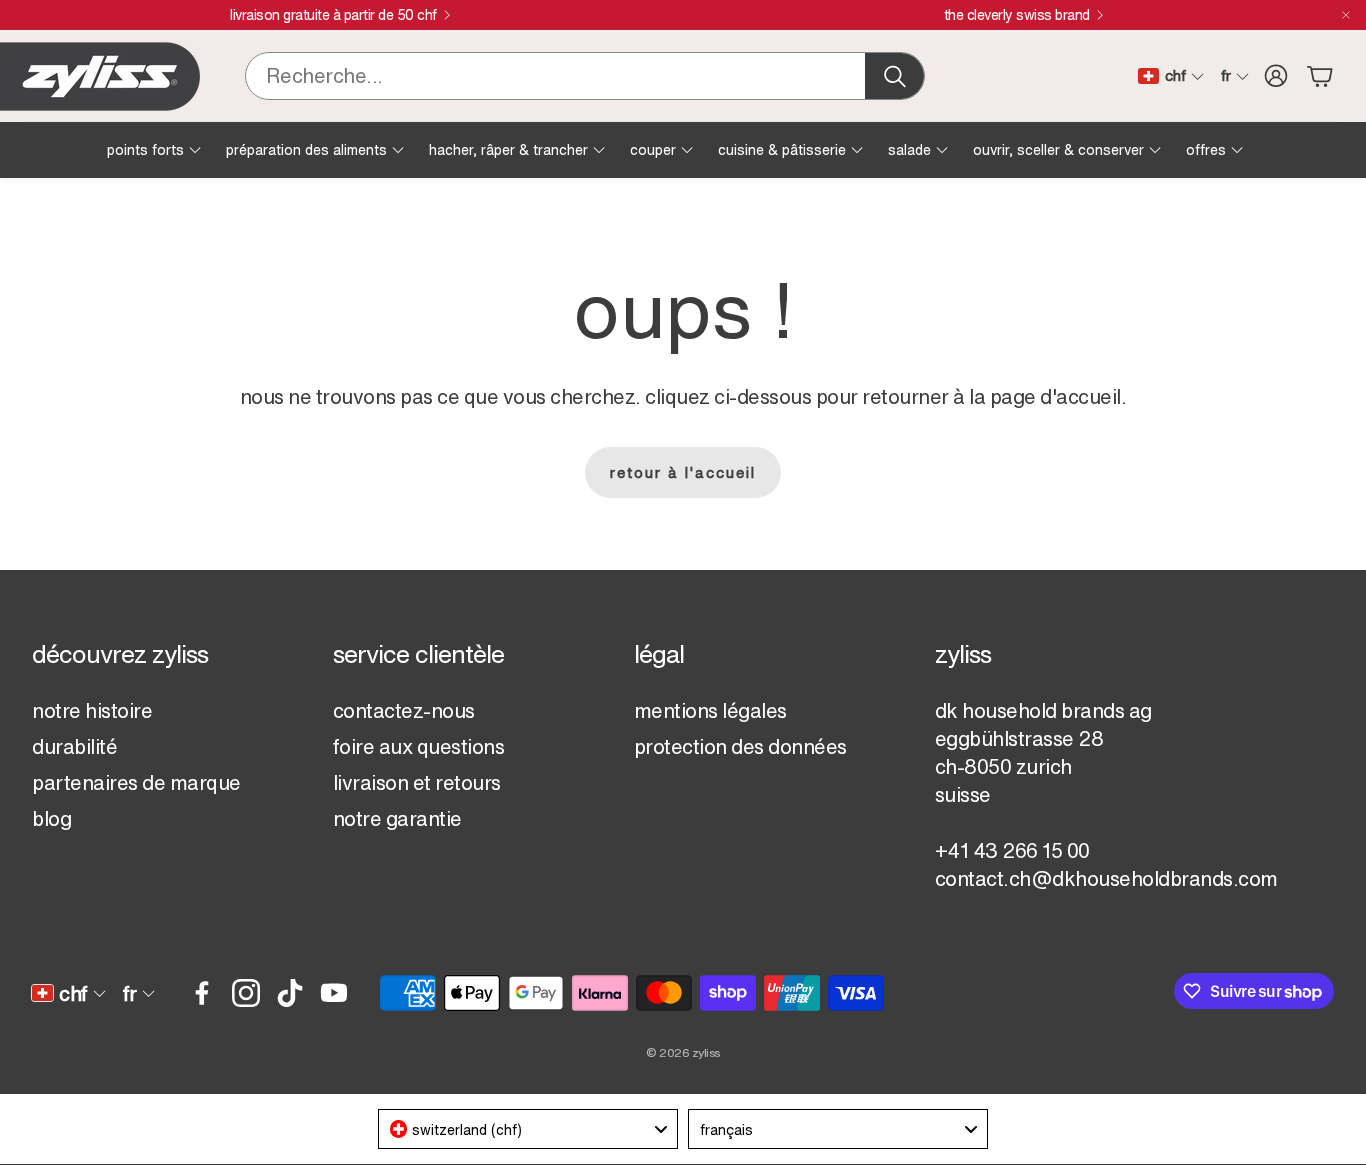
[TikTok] (290, 993)
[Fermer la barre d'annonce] (1346, 15)
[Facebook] (202, 993)
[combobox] (528, 1129)
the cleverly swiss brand (1017, 15)
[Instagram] (246, 993)
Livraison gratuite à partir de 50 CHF (333, 15)
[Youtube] (334, 993)
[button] (585, 76)
